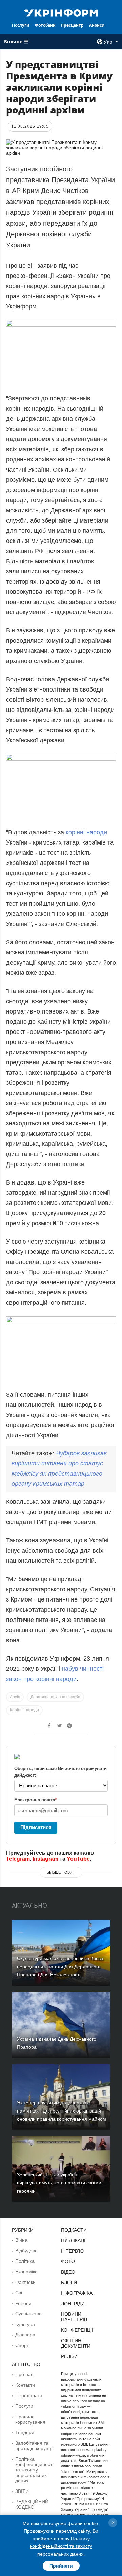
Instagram (45, 1859)
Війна (21, 2240)
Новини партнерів (74, 2317)
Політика (25, 2261)
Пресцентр (72, 25)
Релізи (69, 2356)
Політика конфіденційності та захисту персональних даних (34, 2470)
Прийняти (61, 2566)
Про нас (24, 2374)
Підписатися (36, 1827)
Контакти (25, 2385)
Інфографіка (77, 2293)
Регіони (23, 2303)
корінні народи (86, 832)
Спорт (22, 2345)
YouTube (78, 1859)
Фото (68, 2261)
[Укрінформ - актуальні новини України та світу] (61, 12)
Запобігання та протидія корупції (34, 2446)
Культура (25, 2324)
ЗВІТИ (22, 2491)
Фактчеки (25, 2282)
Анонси (97, 25)
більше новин (61, 1872)
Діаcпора (25, 2335)
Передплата (29, 2395)
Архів (15, 1697)
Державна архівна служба (55, 1697)
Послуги (21, 25)
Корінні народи (24, 1710)
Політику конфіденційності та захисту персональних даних (61, 2546)
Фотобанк (45, 25)
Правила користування (30, 2419)
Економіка (26, 2272)
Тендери (25, 2432)
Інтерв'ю (72, 2251)
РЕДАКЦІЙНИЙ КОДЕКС (32, 2504)
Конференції (77, 2330)
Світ (20, 2293)
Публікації (74, 2240)
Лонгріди (73, 2304)
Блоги (69, 2283)
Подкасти (74, 2230)
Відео (68, 2272)
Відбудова (26, 2251)
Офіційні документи (76, 2343)
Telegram (18, 1859)
